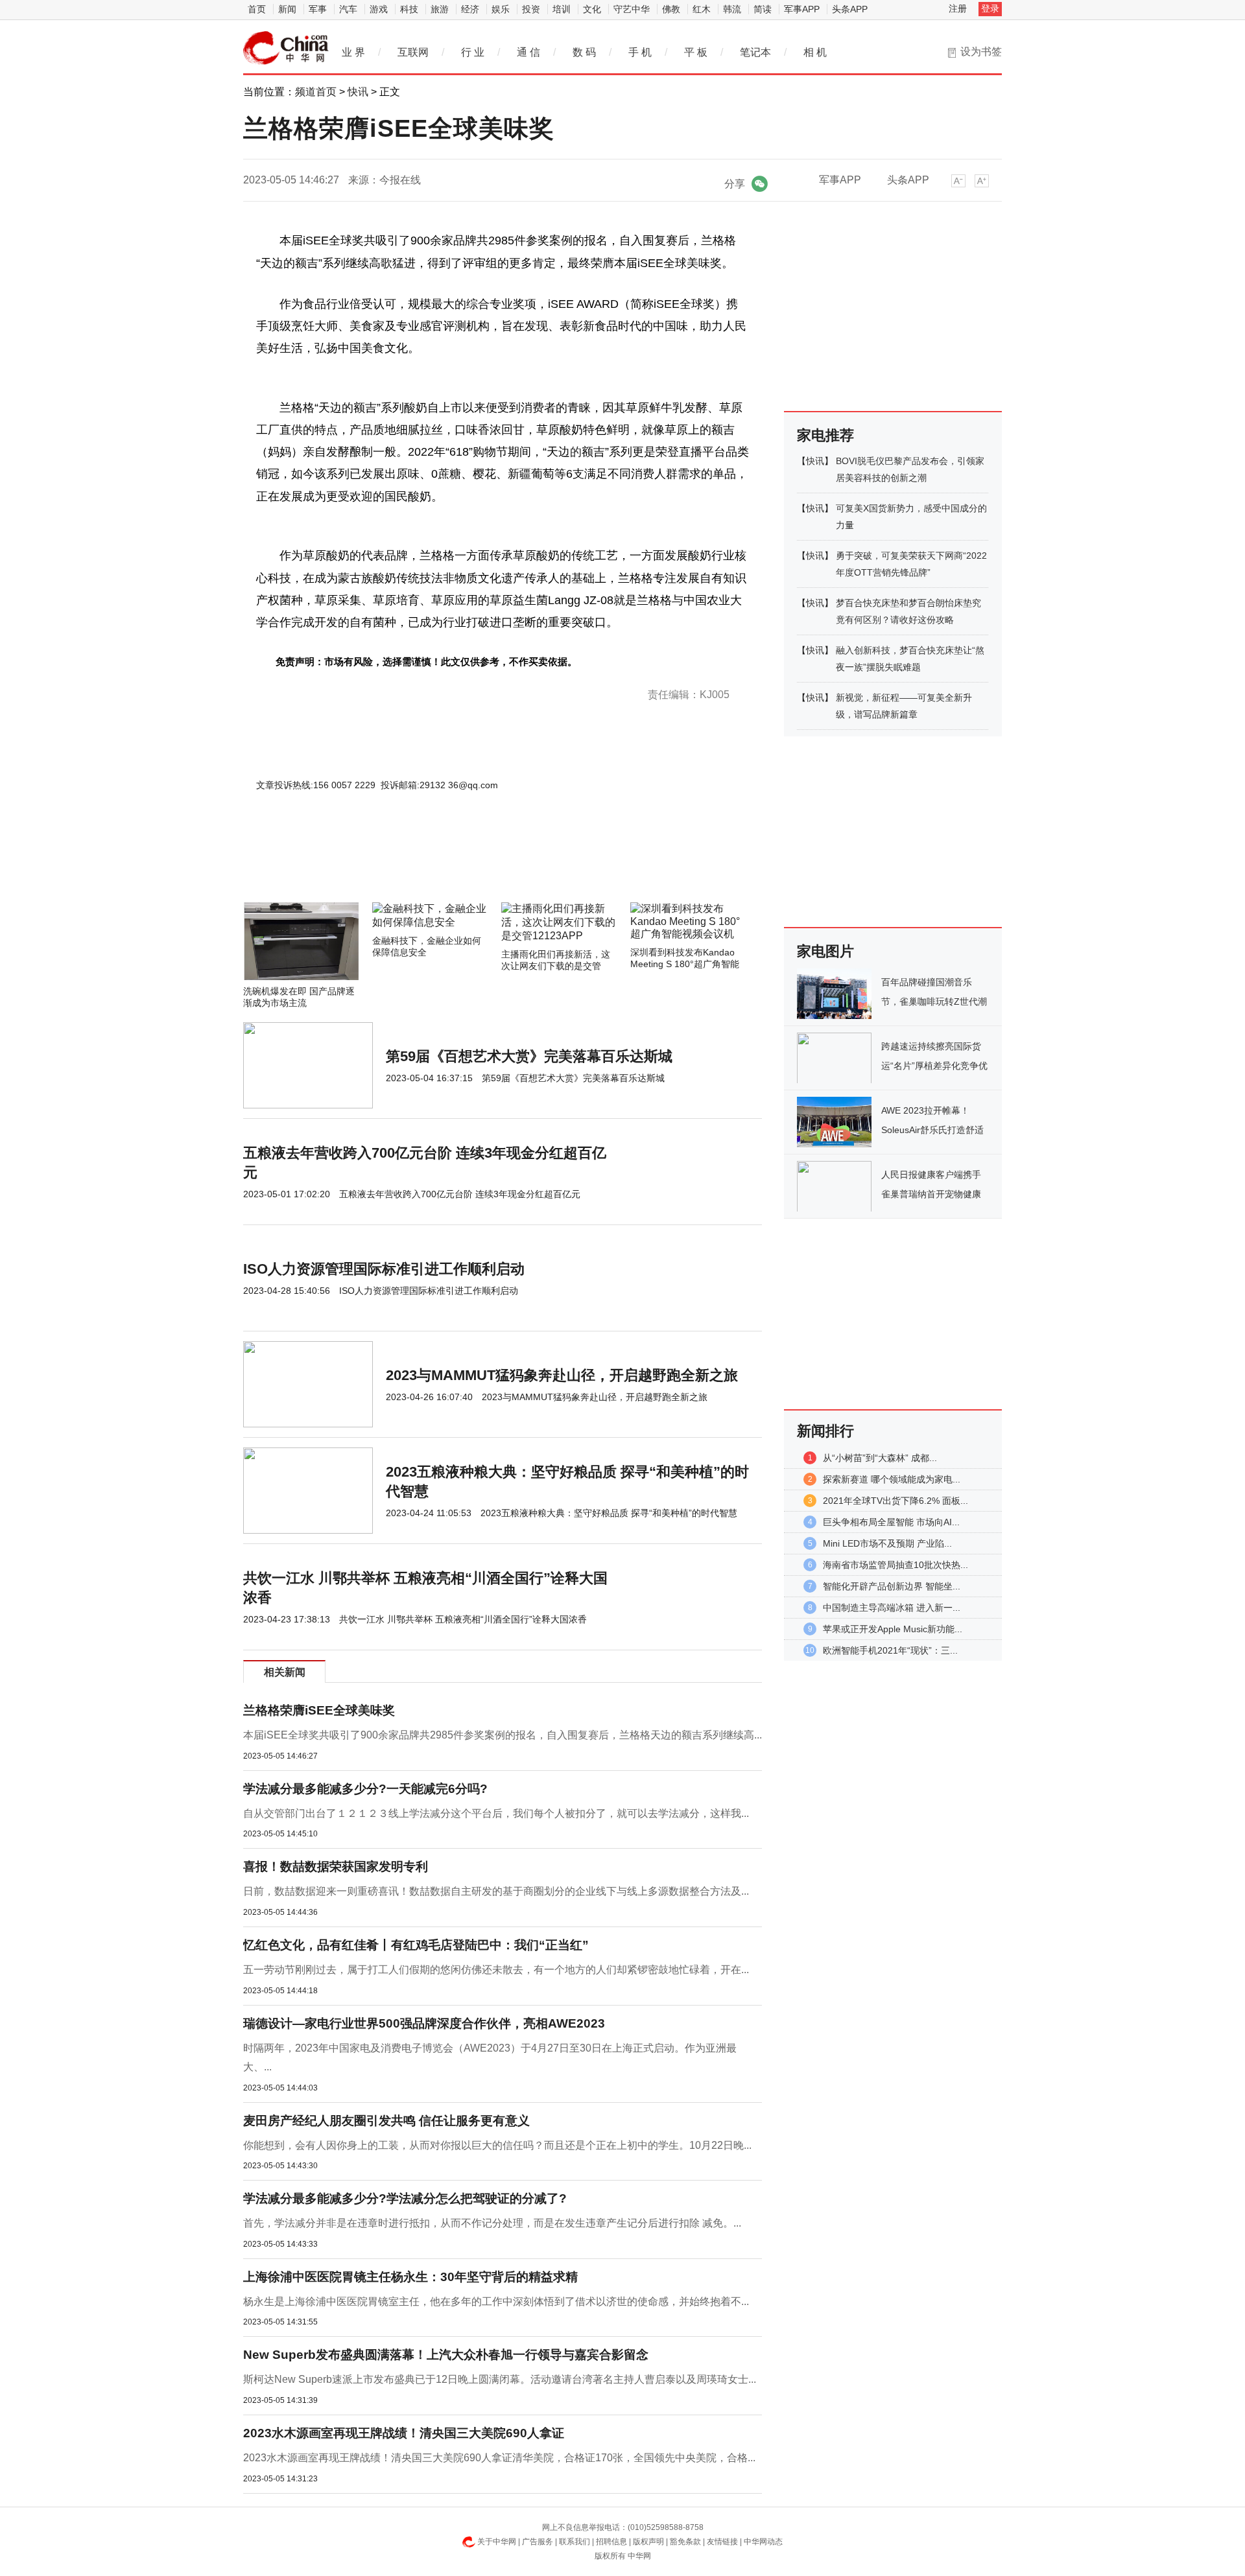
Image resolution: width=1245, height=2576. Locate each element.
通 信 (528, 52)
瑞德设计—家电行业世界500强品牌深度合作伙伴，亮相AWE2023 (424, 2023)
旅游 (440, 9)
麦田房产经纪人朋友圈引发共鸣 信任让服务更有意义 (386, 2121)
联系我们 (575, 2542)
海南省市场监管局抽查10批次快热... (895, 1565)
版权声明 (648, 2542)
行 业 (473, 52)
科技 (409, 9)
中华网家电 (286, 48)
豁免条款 (685, 2542)
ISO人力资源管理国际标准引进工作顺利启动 (384, 1269)
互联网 (413, 52)
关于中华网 (497, 2542)
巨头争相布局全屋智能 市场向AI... (891, 1522)
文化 (592, 9)
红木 (702, 9)
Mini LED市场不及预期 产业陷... (887, 1543)
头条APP (850, 9)
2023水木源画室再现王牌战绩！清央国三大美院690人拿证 (404, 2433)
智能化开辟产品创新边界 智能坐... (892, 1586)
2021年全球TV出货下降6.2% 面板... (895, 1501)
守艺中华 (632, 9)
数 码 (584, 52)
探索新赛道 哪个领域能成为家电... (892, 1479)
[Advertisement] (464, 867)
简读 (763, 9)
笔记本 (755, 52)
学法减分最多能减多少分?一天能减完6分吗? (365, 1789)
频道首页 (316, 92)
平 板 (696, 52)
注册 (958, 8)
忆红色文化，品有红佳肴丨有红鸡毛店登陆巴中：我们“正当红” (416, 1945)
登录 (990, 8)
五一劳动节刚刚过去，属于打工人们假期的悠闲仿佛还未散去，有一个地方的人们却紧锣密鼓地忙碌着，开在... (496, 1970)
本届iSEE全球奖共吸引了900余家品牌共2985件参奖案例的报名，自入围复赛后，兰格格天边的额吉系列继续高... (503, 1735)
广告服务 (538, 2542)
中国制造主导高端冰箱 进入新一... (892, 1608)
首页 (257, 9)
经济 (470, 9)
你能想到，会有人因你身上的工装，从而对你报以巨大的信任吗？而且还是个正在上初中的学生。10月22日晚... (497, 2145)
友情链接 (722, 2542)
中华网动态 (763, 2542)
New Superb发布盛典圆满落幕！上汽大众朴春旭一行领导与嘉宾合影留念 (446, 2355)
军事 (318, 9)
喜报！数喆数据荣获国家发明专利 (336, 1867)
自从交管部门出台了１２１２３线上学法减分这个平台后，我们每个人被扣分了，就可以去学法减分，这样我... (496, 1813)
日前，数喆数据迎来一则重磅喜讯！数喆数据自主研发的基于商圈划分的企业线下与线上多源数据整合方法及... (496, 1891)
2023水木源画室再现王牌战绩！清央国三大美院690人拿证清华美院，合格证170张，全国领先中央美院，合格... (499, 2458)
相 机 (815, 52)
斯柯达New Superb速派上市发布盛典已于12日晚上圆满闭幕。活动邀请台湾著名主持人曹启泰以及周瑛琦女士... (500, 2379)
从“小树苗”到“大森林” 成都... (880, 1458)
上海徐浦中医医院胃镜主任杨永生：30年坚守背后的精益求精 (410, 2277)
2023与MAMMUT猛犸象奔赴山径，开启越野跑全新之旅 (562, 1375)
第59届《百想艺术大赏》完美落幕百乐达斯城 (529, 1056)
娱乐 (501, 9)
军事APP (802, 9)
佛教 (671, 9)
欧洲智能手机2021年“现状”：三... (890, 1650)
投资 (531, 9)
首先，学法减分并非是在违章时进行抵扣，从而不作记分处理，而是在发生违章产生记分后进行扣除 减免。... (492, 2223)
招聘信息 (611, 2542)
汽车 (348, 9)
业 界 (353, 52)
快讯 (358, 92)
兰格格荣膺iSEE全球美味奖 (319, 1710)
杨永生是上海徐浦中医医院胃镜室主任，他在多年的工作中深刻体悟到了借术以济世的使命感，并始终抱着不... (496, 2301)
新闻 (287, 9)
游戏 (379, 9)
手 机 (640, 52)
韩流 (732, 9)
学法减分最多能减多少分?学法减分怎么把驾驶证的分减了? (405, 2198)
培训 (562, 9)
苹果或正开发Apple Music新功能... (893, 1629)
